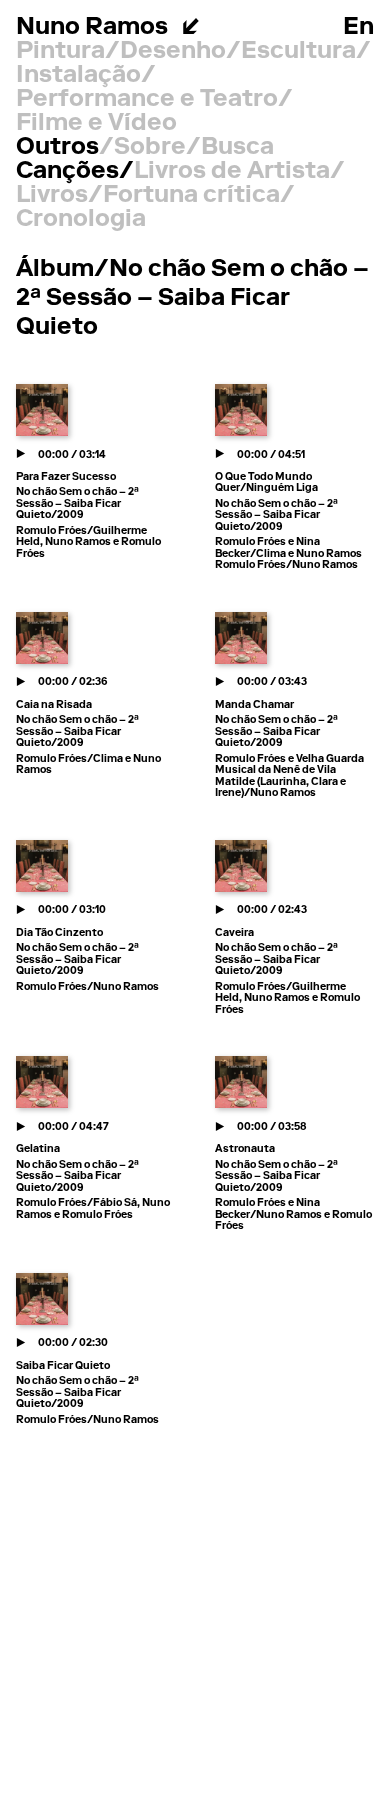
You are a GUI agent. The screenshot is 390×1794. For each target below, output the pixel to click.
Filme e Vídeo (96, 124)
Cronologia (81, 220)
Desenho (173, 52)
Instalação (78, 76)
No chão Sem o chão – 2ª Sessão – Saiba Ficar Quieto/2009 (77, 504)
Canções (67, 172)
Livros (52, 196)
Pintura (60, 52)
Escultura (298, 52)
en (358, 28)
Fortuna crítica (191, 196)
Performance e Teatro (147, 100)
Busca (237, 148)
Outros (57, 148)
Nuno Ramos (92, 28)
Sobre (150, 148)
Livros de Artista (232, 172)
